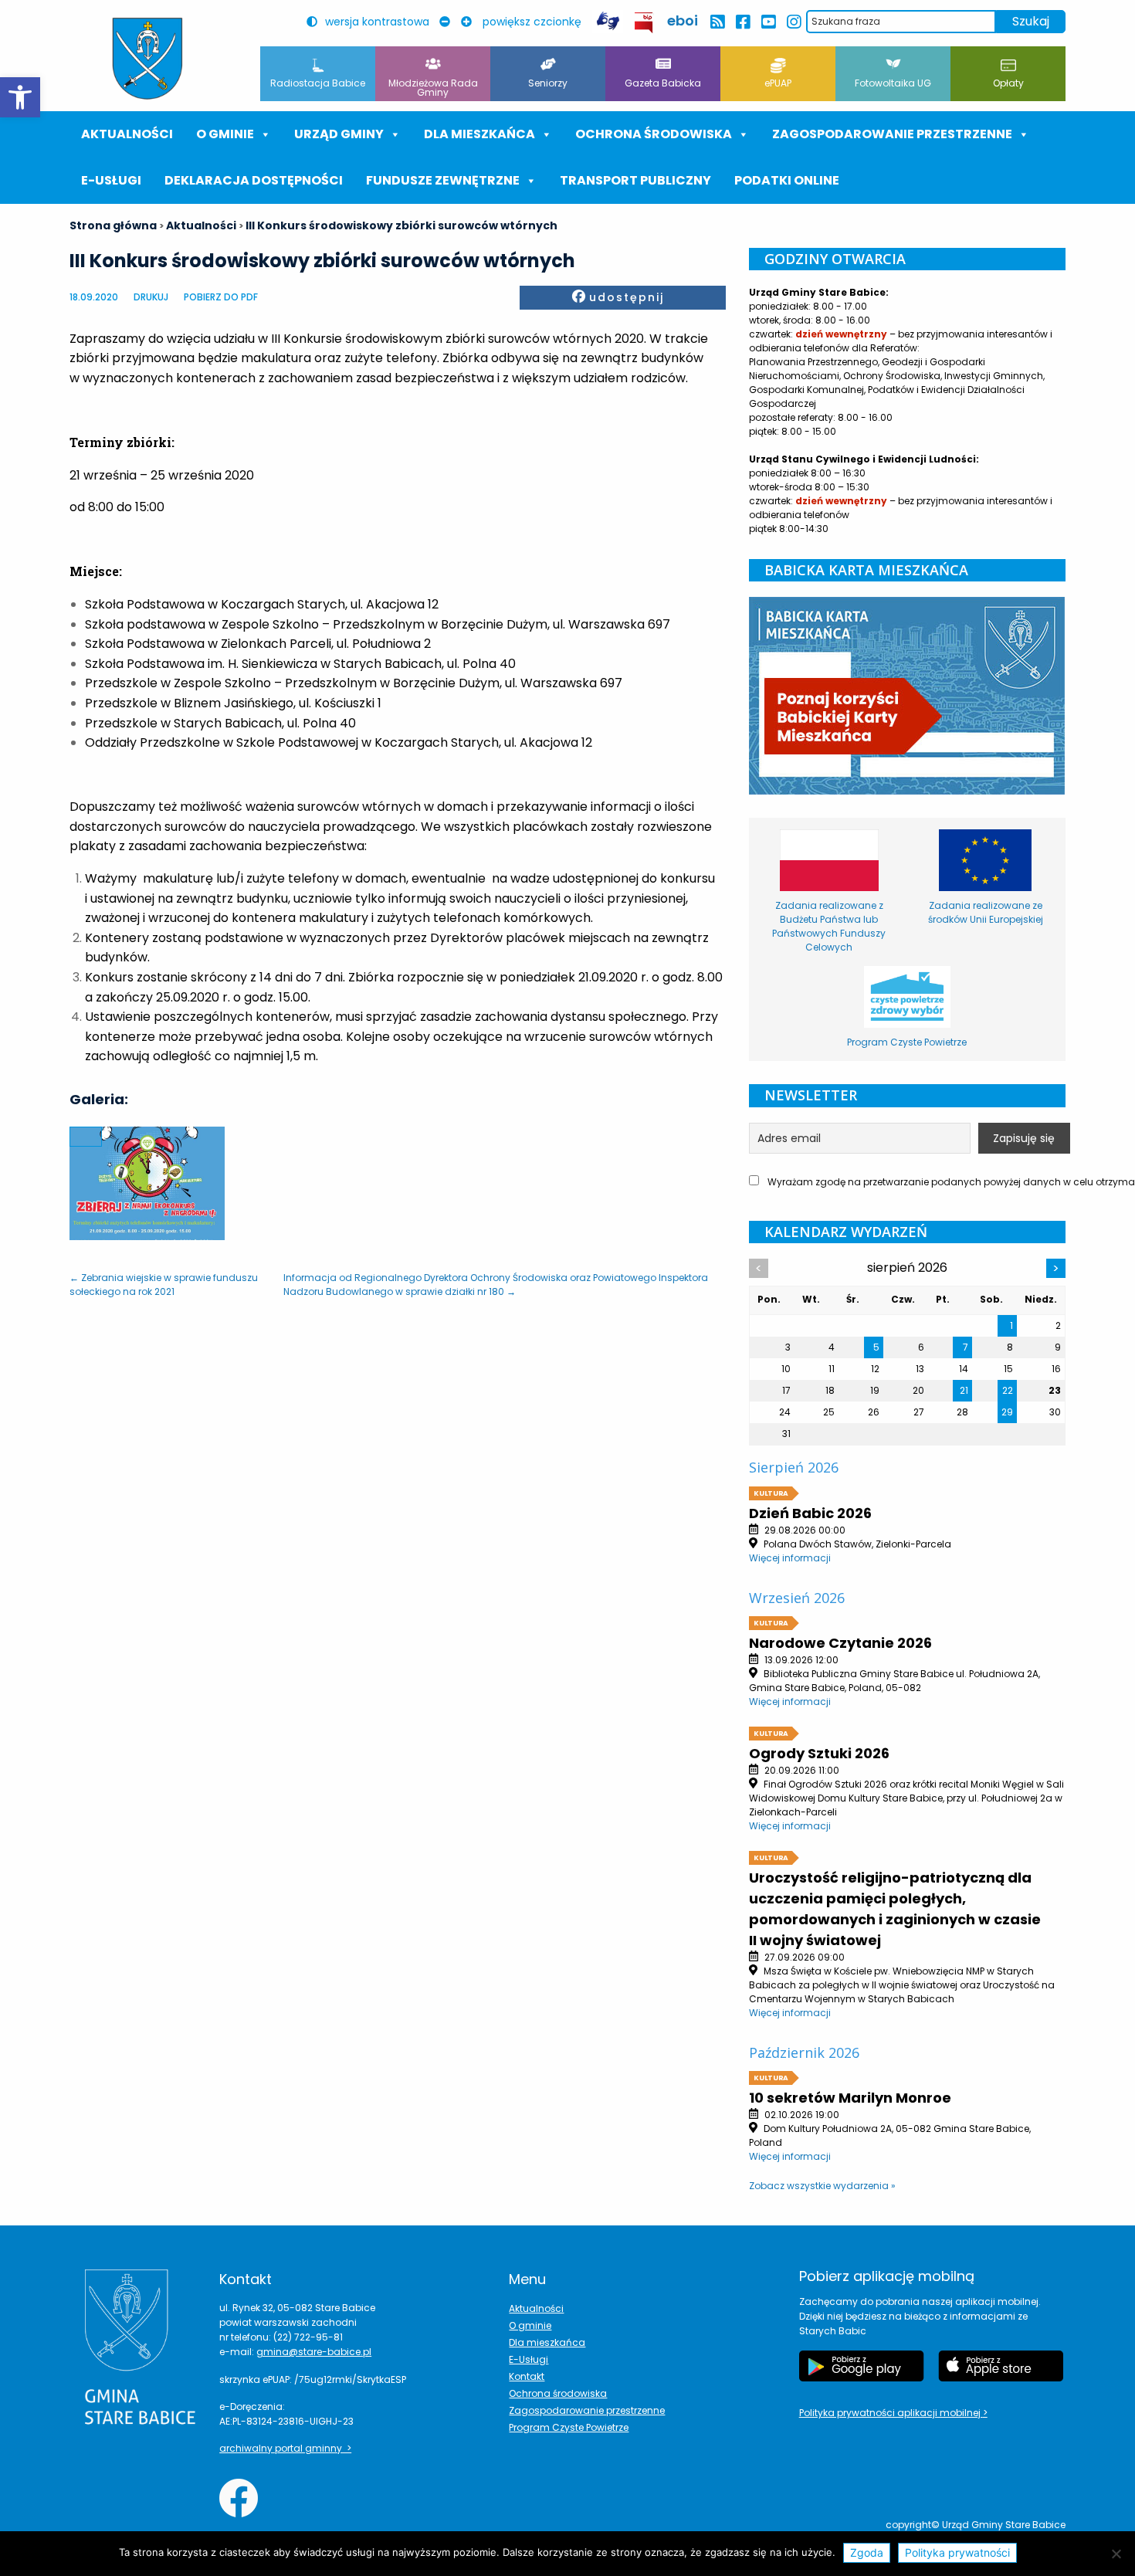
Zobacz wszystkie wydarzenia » (822, 2186)
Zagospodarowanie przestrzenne (892, 134)
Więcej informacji (790, 1558)
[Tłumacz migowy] (608, 21)
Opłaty (1008, 83)
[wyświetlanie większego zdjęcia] (86, 1137)
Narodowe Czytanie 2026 (840, 1643)
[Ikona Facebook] (742, 22)
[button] (20, 97)
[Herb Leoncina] (147, 59)
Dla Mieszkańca (479, 134)
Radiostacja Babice (318, 83)
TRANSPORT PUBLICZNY (635, 180)
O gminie (225, 134)
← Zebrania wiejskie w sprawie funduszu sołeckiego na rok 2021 (164, 1285)
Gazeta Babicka (663, 83)
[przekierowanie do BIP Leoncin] (644, 23)
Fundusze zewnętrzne (443, 180)
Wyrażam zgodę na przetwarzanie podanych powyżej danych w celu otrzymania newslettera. (915, 1182)
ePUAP (778, 83)
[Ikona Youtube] (768, 22)
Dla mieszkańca (547, 2342)
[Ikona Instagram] (793, 22)
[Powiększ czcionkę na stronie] (470, 22)
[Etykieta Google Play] (862, 2366)
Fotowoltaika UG (893, 83)
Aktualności (127, 134)
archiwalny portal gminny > (285, 2448)
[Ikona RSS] (717, 22)
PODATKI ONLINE (787, 180)
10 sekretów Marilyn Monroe (850, 2098)
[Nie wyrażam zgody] (1116, 2554)
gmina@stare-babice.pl (314, 2352)
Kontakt (527, 2376)
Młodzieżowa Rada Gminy (433, 88)
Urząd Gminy (339, 134)
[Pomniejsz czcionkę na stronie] (449, 22)
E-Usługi (111, 180)
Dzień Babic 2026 (810, 1513)
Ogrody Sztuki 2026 (819, 1753)
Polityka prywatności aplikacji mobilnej (891, 2413)
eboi (683, 20)
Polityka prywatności (957, 2552)
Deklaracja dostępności (254, 180)
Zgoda (867, 2552)
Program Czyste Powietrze (569, 2427)
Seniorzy (548, 83)
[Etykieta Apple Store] (1001, 2366)
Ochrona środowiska (654, 134)
